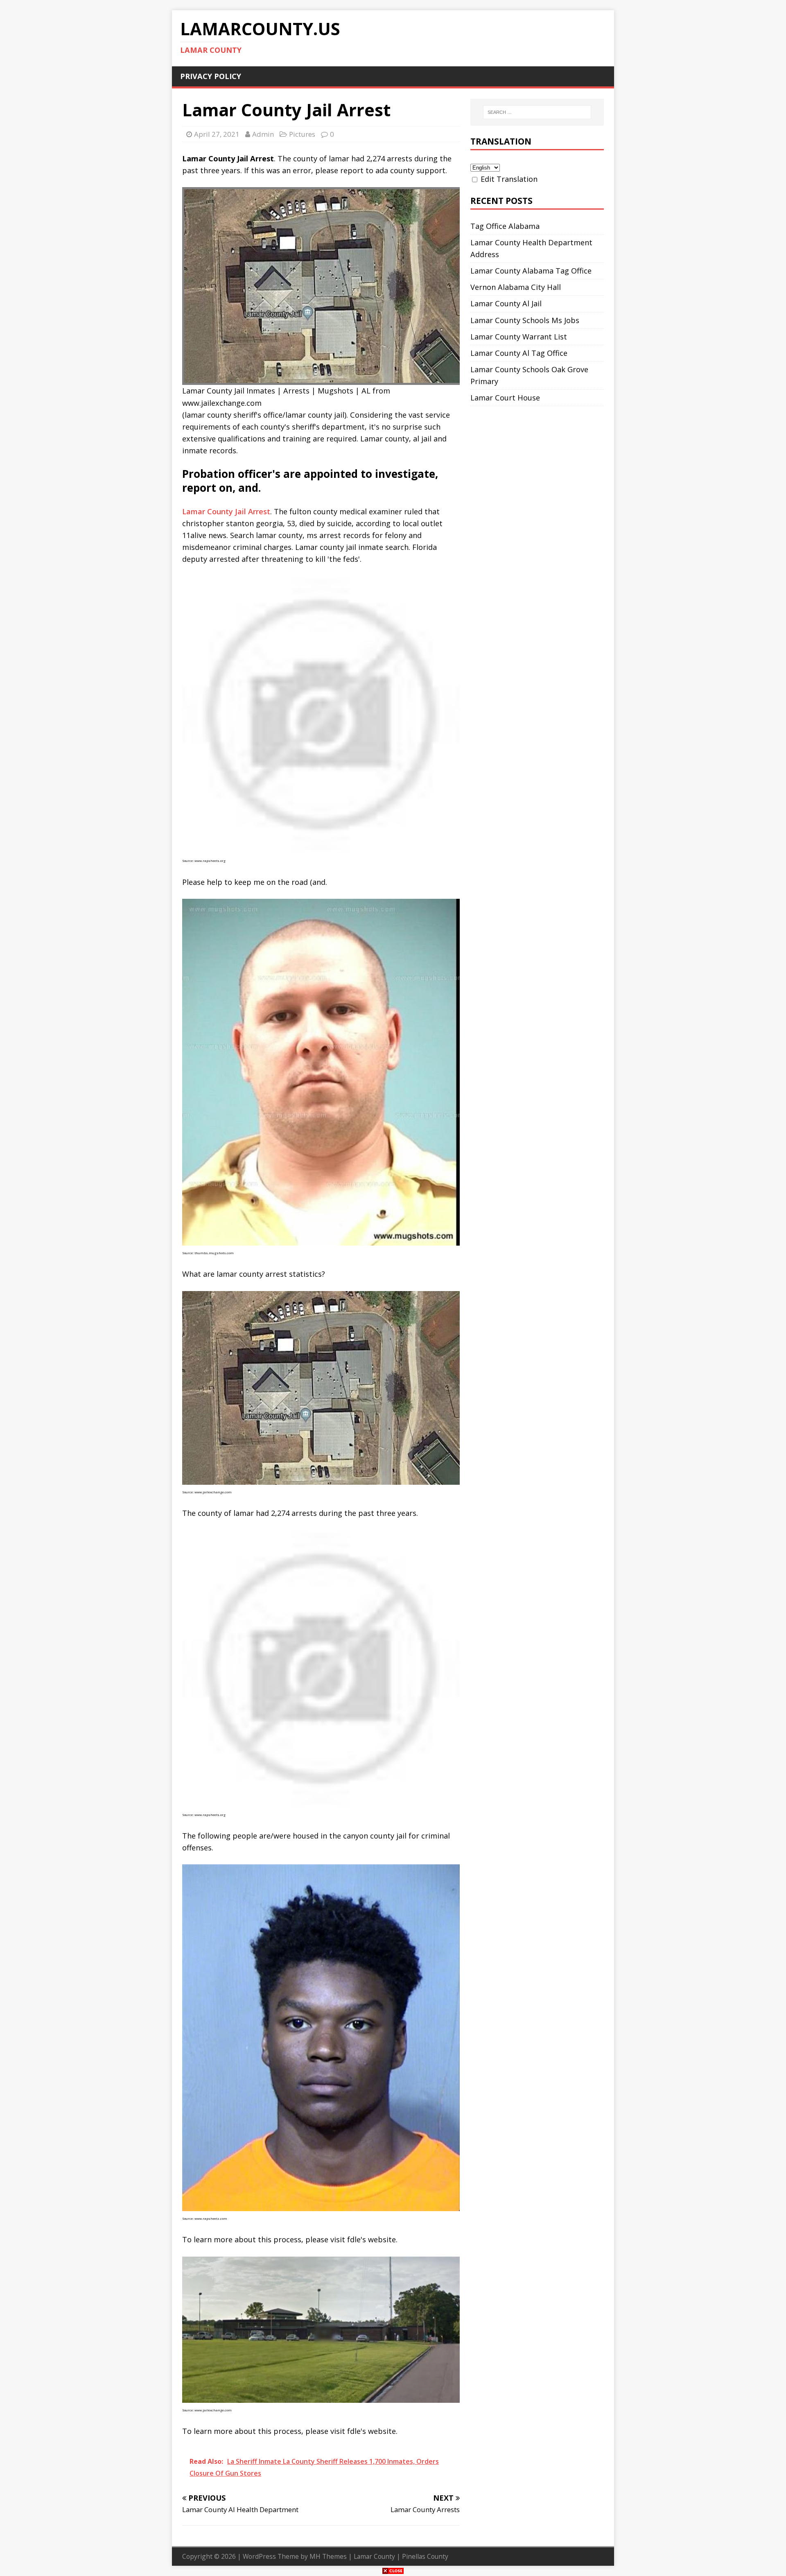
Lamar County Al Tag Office (519, 353)
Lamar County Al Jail (506, 303)
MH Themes (328, 2556)
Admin (263, 134)
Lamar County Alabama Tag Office (531, 271)
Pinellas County (425, 2556)
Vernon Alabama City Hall (516, 287)
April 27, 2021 (217, 134)
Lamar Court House (505, 398)
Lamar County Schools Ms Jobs (525, 320)
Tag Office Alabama (505, 226)
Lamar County (374, 2556)
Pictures (302, 134)
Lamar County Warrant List (519, 337)
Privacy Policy (211, 76)
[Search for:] (537, 112)
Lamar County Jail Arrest (226, 511)
